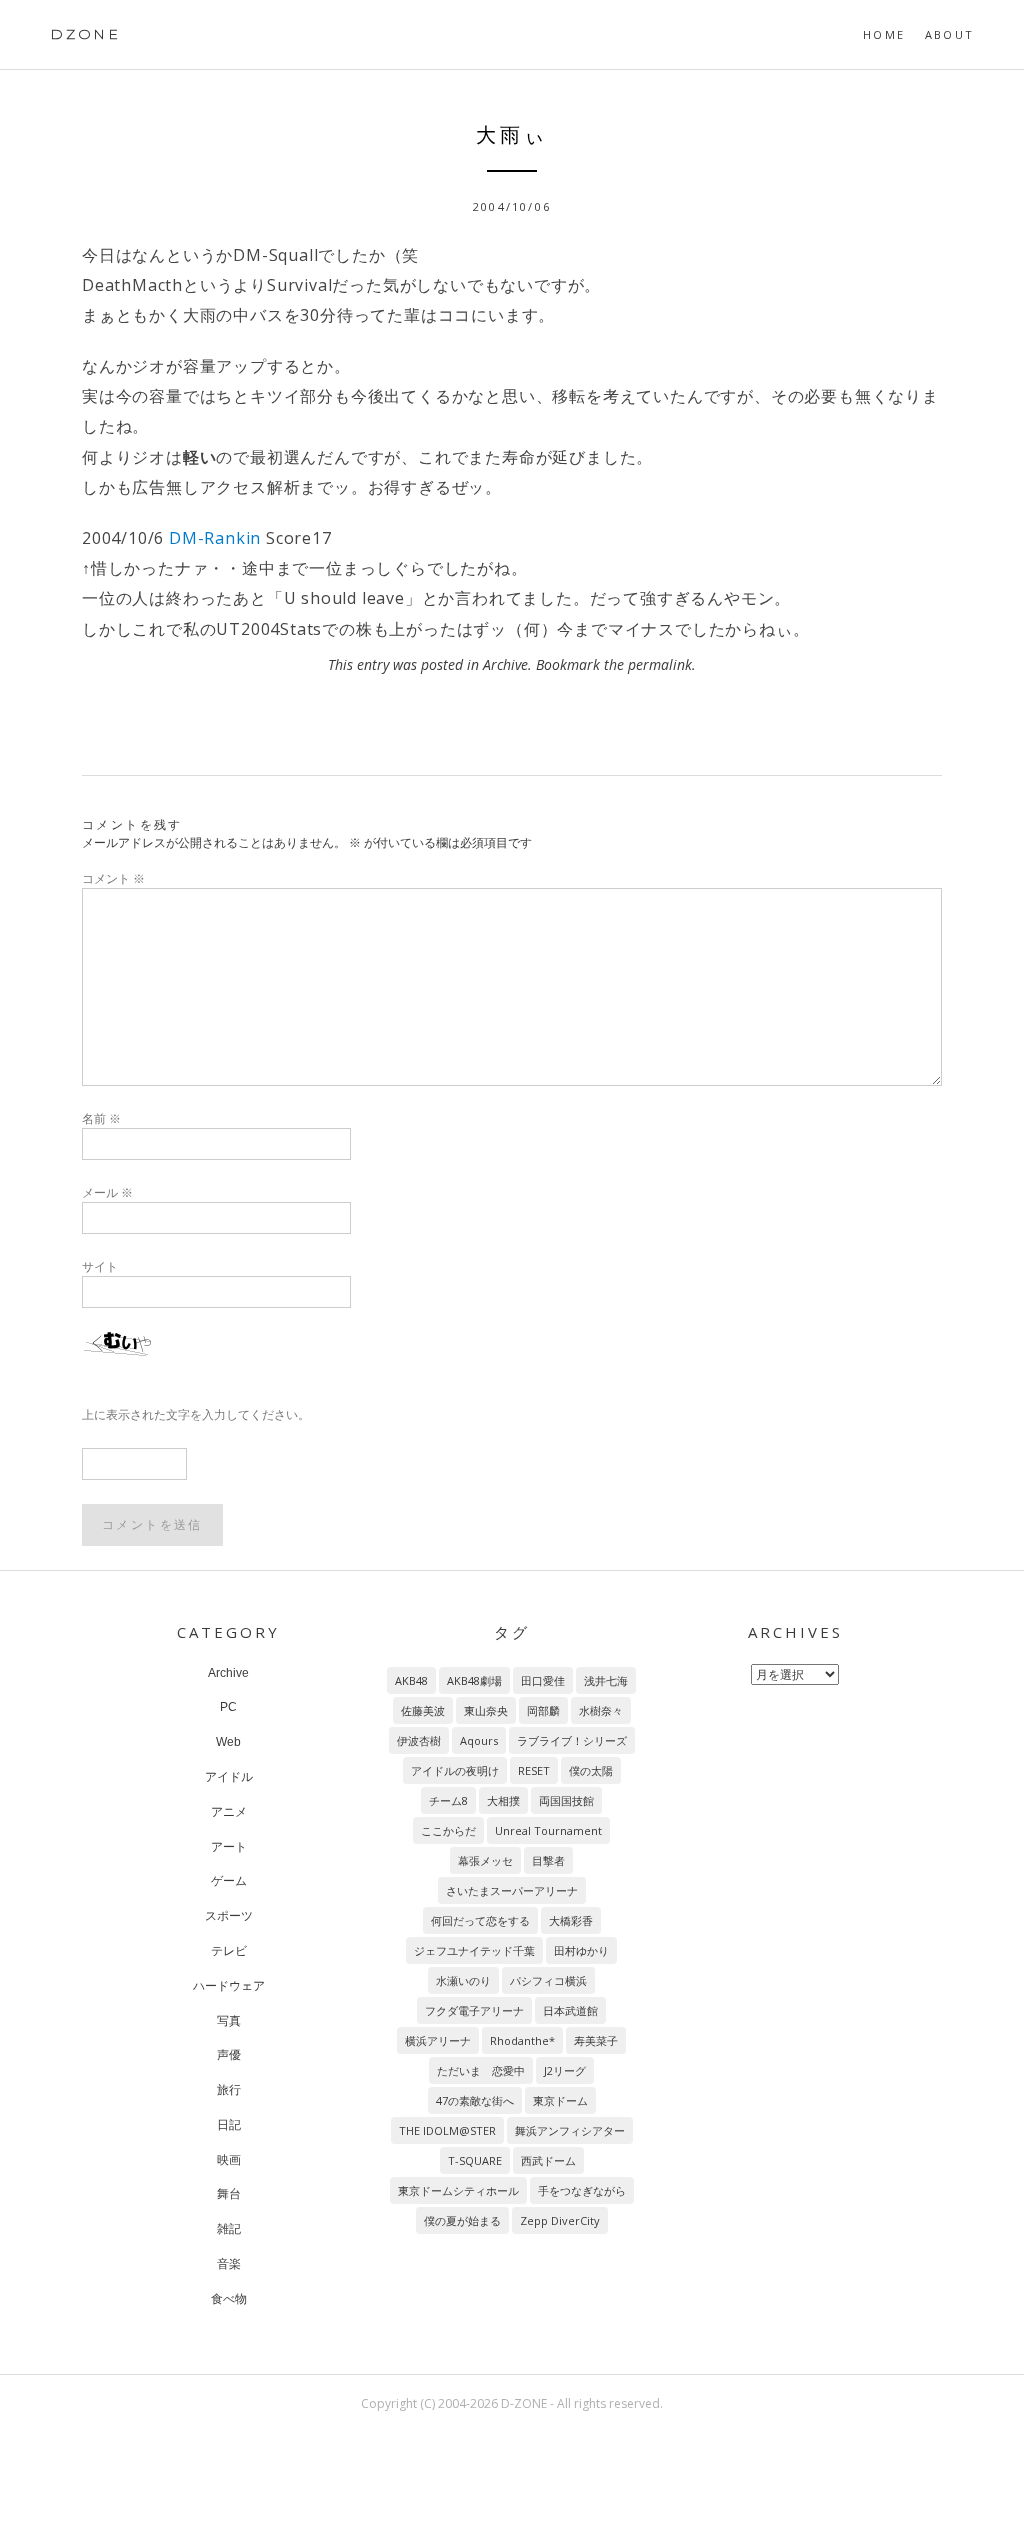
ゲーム (229, 1881)
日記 (229, 2125)
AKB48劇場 (474, 1680)
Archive (505, 664)
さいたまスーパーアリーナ (512, 1890)
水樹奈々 (601, 1710)
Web (228, 1742)
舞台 (229, 2194)
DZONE (85, 34)
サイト (100, 1266)
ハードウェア (229, 1986)
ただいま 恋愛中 (481, 2070)
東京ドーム (560, 2100)
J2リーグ (565, 2070)
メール (107, 1192)
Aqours (479, 1740)
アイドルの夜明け (455, 1770)
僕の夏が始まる (462, 2220)
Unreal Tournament (548, 1830)
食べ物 (229, 2299)
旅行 (229, 2090)
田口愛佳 (543, 1680)
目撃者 (548, 1860)
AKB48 (411, 1680)
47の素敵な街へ (475, 2100)
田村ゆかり (581, 1950)
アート (229, 1847)
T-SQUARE (475, 2160)
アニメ (229, 1812)
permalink (660, 664)
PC (228, 1707)
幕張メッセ (485, 1860)
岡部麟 (543, 1710)
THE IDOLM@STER (447, 2130)
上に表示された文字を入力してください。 (196, 1414)
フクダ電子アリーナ (474, 2010)
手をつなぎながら (582, 2190)
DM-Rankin (215, 538)
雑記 (229, 2229)
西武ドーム (548, 2160)
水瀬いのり (463, 1980)
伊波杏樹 (419, 1740)
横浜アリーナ (438, 2040)
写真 (229, 2021)
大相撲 (503, 1800)
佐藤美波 (423, 1710)
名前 (101, 1118)
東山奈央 (486, 1710)
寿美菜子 (596, 2040)
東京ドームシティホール (458, 2190)
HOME (884, 34)
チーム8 (448, 1800)
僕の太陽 (591, 1770)
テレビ (229, 1951)
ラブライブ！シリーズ (572, 1740)
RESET (534, 1770)
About (949, 34)
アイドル (229, 1777)
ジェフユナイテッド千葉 (474, 1950)
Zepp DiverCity (560, 2220)
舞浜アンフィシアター (570, 2130)
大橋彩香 (571, 1920)
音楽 (229, 2264)
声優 (229, 2055)
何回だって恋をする (480, 1920)
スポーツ (229, 1916)
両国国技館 (566, 1800)
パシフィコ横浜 (548, 1980)
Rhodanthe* (522, 2040)
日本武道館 (570, 2010)
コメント (113, 878)
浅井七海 (606, 1680)
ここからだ (448, 1830)
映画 (229, 2160)
